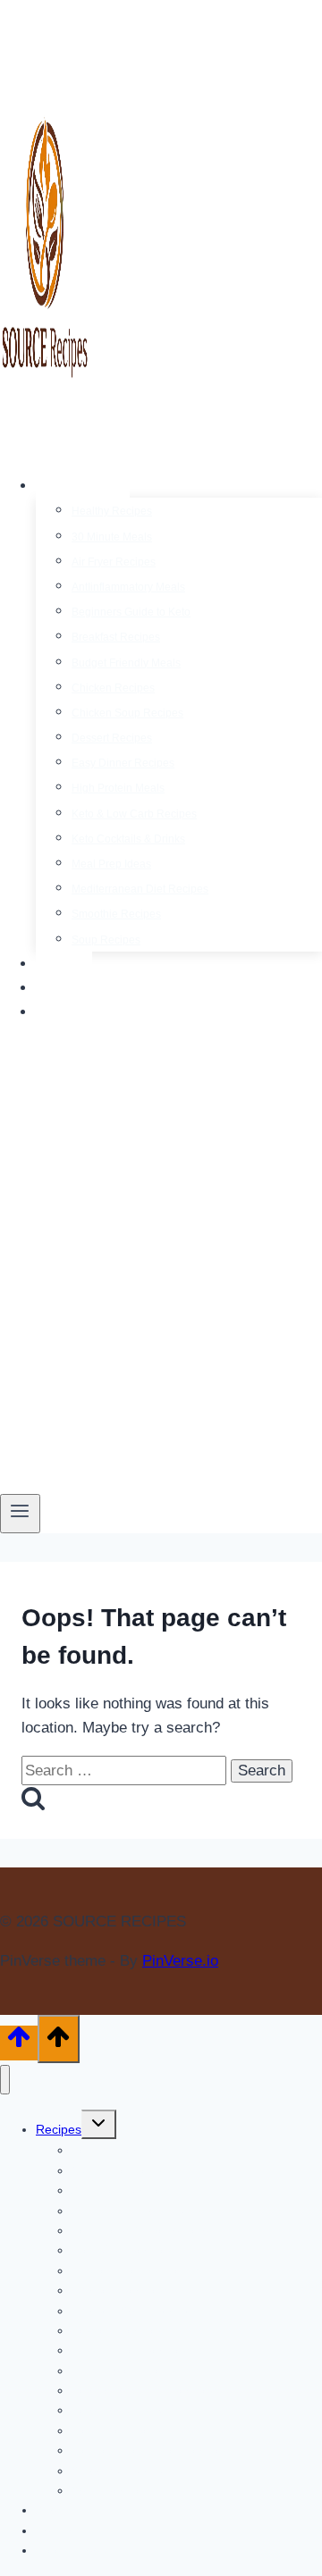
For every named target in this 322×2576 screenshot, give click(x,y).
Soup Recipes (106, 940)
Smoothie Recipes (116, 914)
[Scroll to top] (19, 2043)
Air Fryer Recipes (114, 562)
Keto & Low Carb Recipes (134, 814)
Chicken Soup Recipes (127, 713)
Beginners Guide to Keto (131, 612)
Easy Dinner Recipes (123, 763)
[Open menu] (20, 1514)
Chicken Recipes (113, 688)
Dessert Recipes (112, 738)
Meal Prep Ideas (111, 864)
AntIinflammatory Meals (128, 587)
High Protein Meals (118, 788)
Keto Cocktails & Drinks (128, 839)
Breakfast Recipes (116, 637)
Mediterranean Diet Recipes (140, 889)
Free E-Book (87, 1012)
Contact (71, 988)
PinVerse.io (180, 1961)
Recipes (59, 2129)
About (64, 964)
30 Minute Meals (112, 537)
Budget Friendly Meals (126, 663)
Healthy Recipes (112, 511)
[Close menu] (5, 2080)
